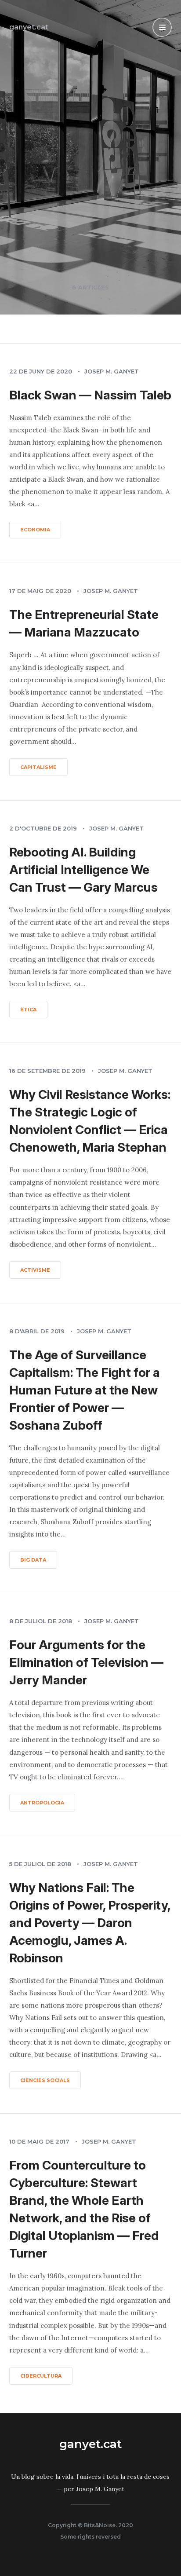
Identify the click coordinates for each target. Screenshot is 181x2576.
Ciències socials (45, 2080)
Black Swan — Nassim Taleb (90, 395)
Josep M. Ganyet (112, 371)
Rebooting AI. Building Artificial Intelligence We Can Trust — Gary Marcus (83, 870)
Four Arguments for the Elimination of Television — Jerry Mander (86, 1662)
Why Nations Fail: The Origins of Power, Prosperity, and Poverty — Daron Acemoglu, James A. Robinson (90, 1923)
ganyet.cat (29, 27)
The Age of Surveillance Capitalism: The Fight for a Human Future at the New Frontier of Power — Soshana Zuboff (85, 1390)
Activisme (35, 1270)
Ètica (28, 1010)
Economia (35, 530)
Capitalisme (38, 767)
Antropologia (42, 1803)
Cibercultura (41, 2376)
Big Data (33, 1560)
